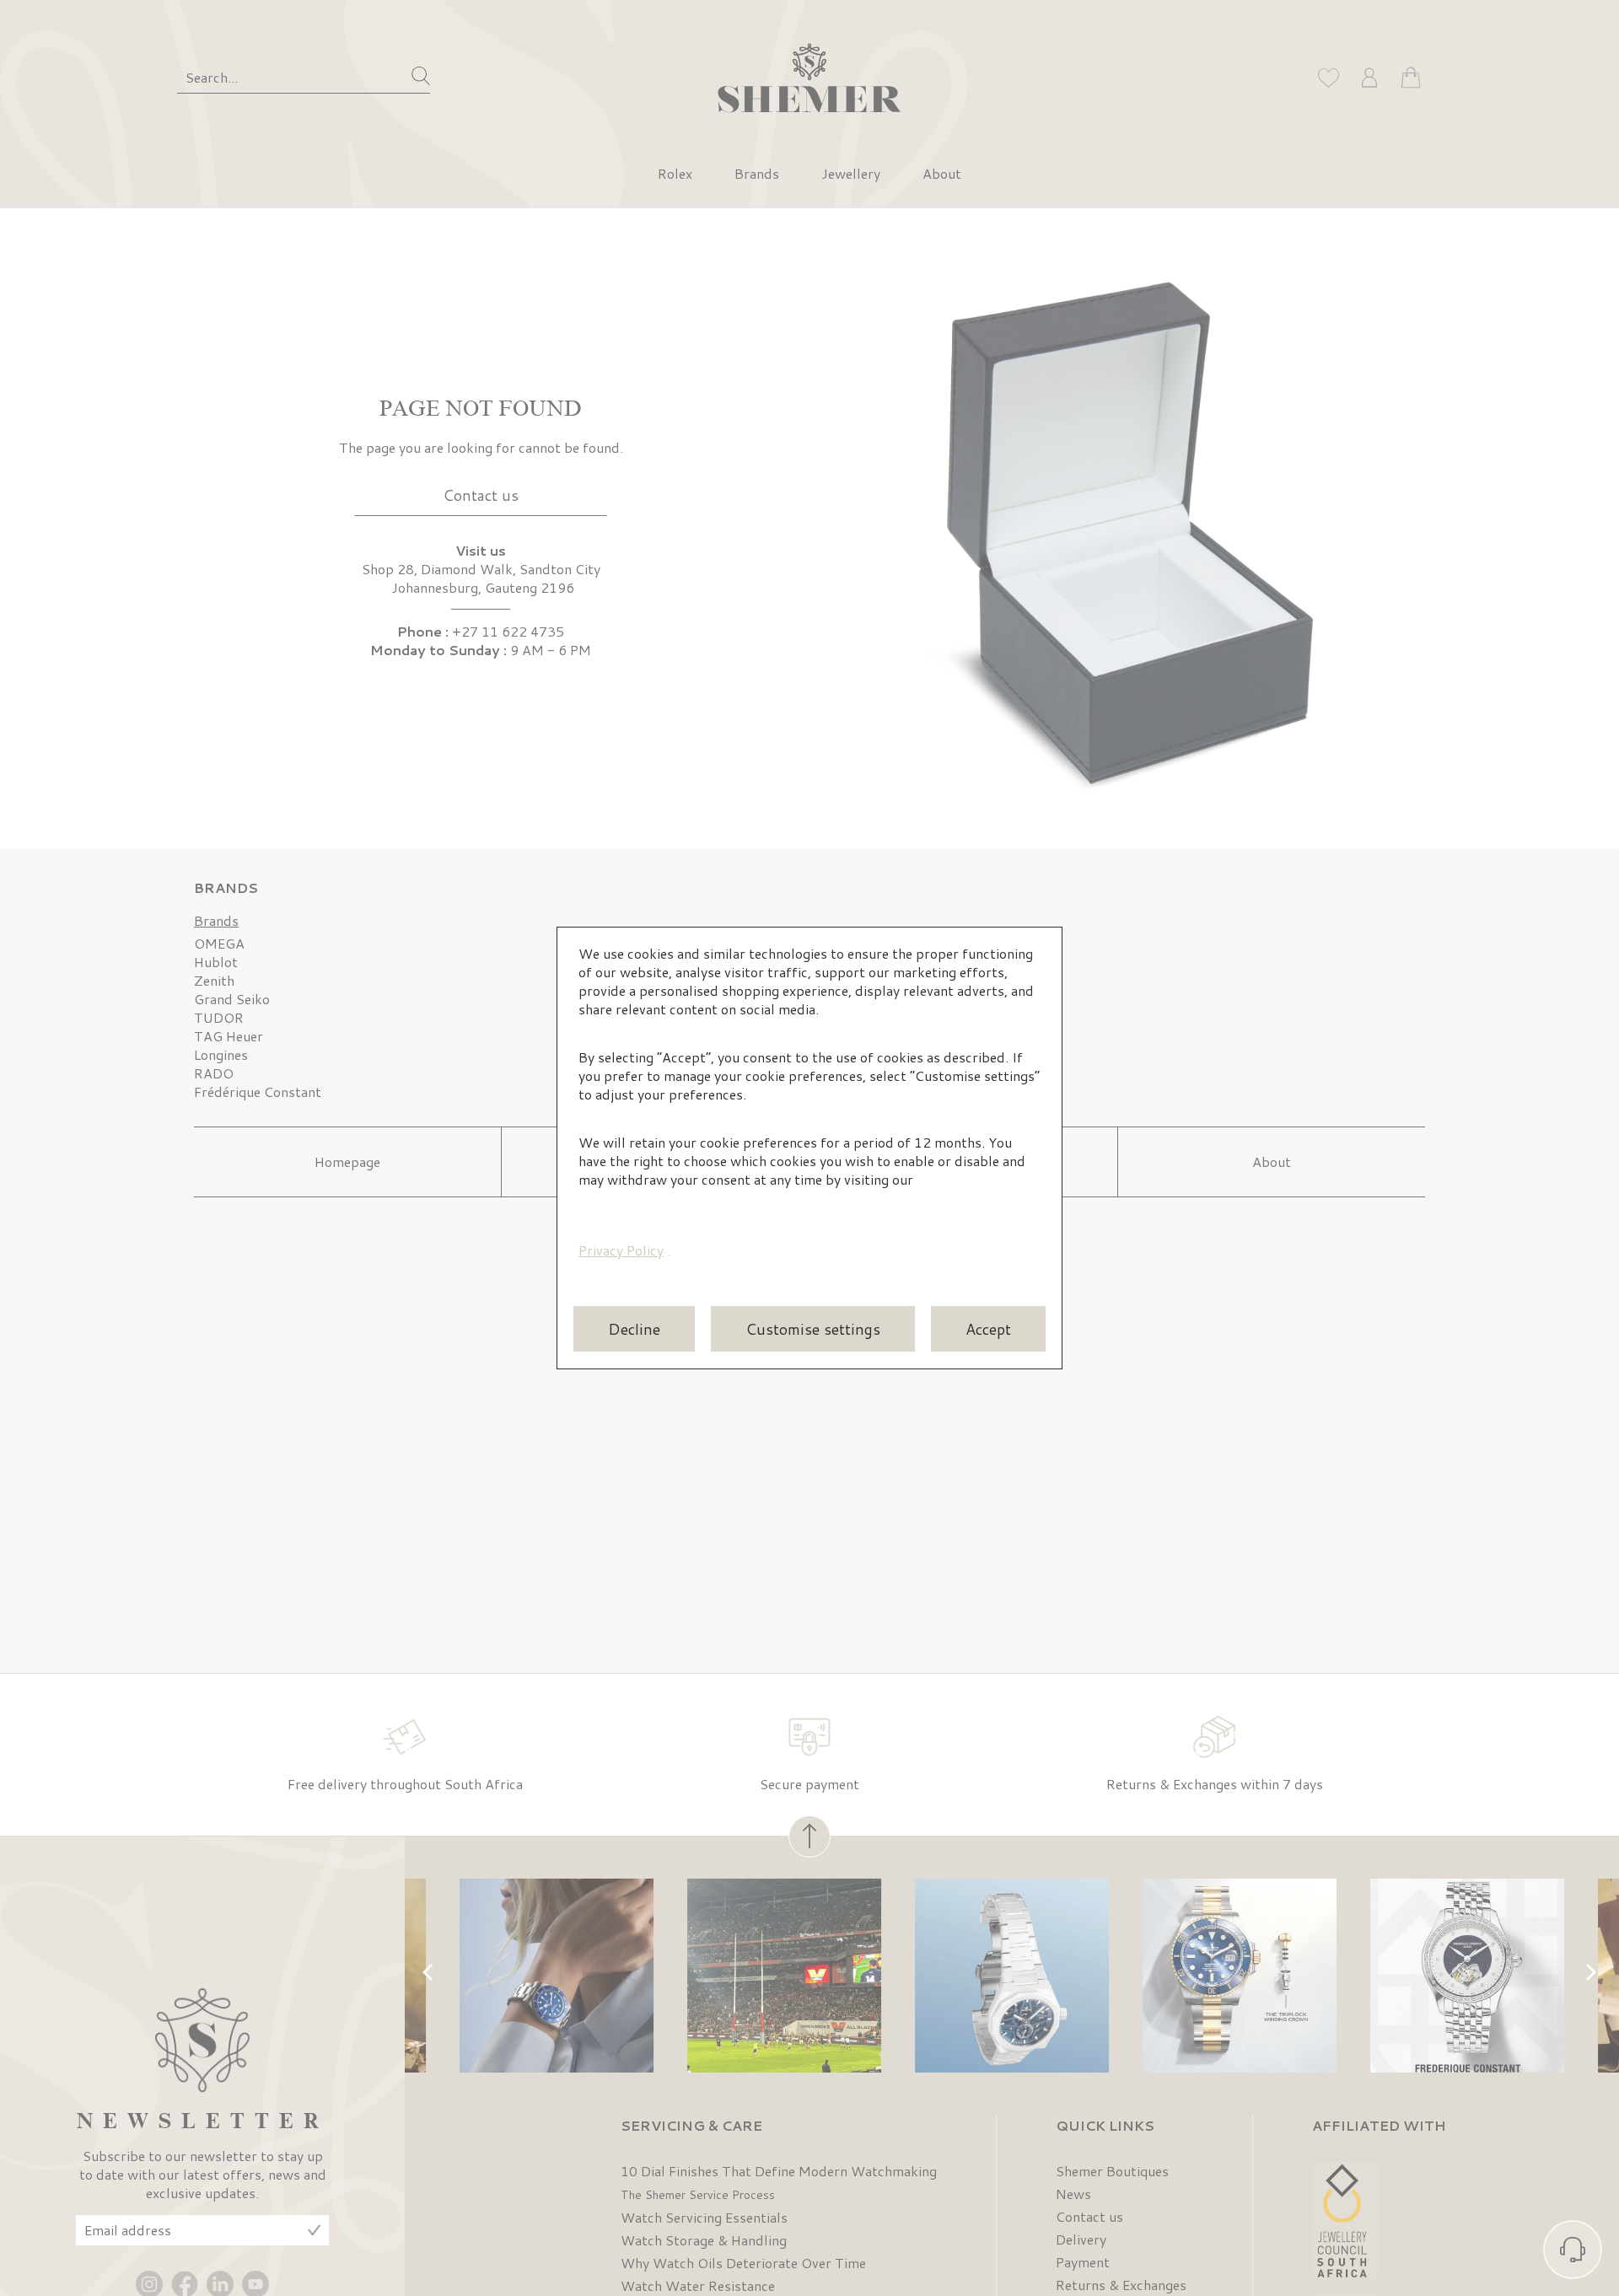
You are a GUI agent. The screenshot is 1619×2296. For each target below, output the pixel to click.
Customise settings (813, 1329)
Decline (634, 1329)
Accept (988, 1329)
